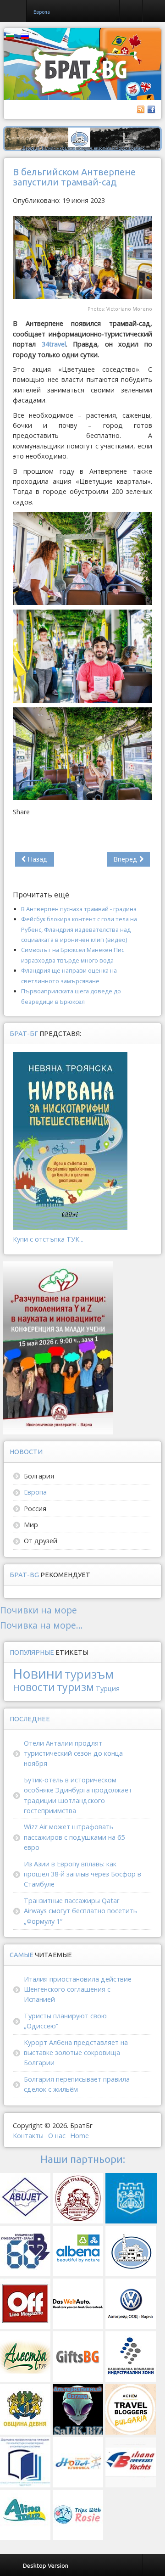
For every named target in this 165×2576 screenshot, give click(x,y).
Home (80, 2136)
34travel (54, 344)
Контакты (28, 2136)
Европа (35, 1492)
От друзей (41, 1541)
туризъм (89, 1674)
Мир (31, 1525)
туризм (75, 1687)
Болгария (39, 1476)
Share (21, 812)
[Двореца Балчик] (82, 138)
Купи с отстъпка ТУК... (48, 1239)
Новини (38, 1673)
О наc (57, 2136)
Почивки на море (38, 1610)
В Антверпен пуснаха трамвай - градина (79, 909)
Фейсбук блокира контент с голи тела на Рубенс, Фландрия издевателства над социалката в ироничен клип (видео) (79, 929)
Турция (108, 1688)
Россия (35, 1509)
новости (34, 1687)
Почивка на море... (41, 1625)
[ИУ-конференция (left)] (58, 1347)
